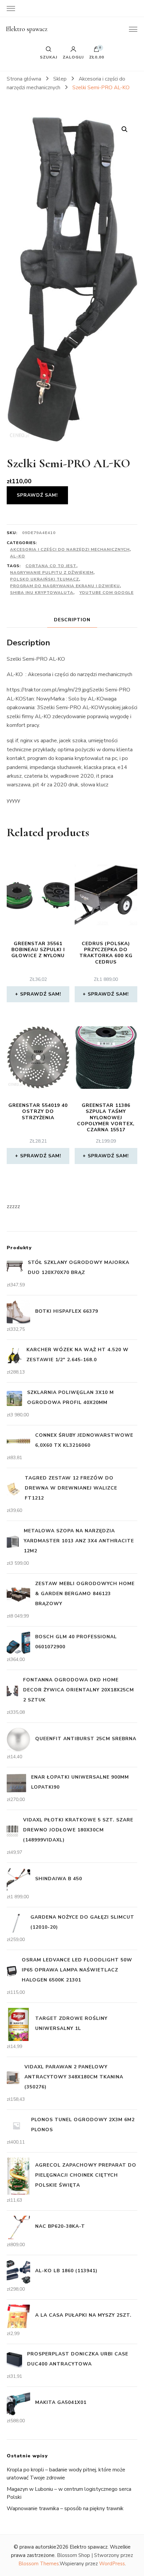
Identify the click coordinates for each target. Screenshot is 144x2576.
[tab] (72, 620)
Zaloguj (73, 57)
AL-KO (18, 556)
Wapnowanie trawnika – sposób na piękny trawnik (65, 2508)
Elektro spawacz (27, 29)
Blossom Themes (39, 2564)
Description (72, 620)
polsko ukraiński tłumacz (45, 579)
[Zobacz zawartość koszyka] (96, 51)
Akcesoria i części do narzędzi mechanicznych (70, 549)
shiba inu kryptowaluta (42, 593)
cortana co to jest (51, 566)
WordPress (112, 2564)
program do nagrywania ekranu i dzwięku (65, 586)
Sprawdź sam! (37, 495)
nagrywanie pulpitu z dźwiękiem (52, 572)
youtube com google (106, 593)
